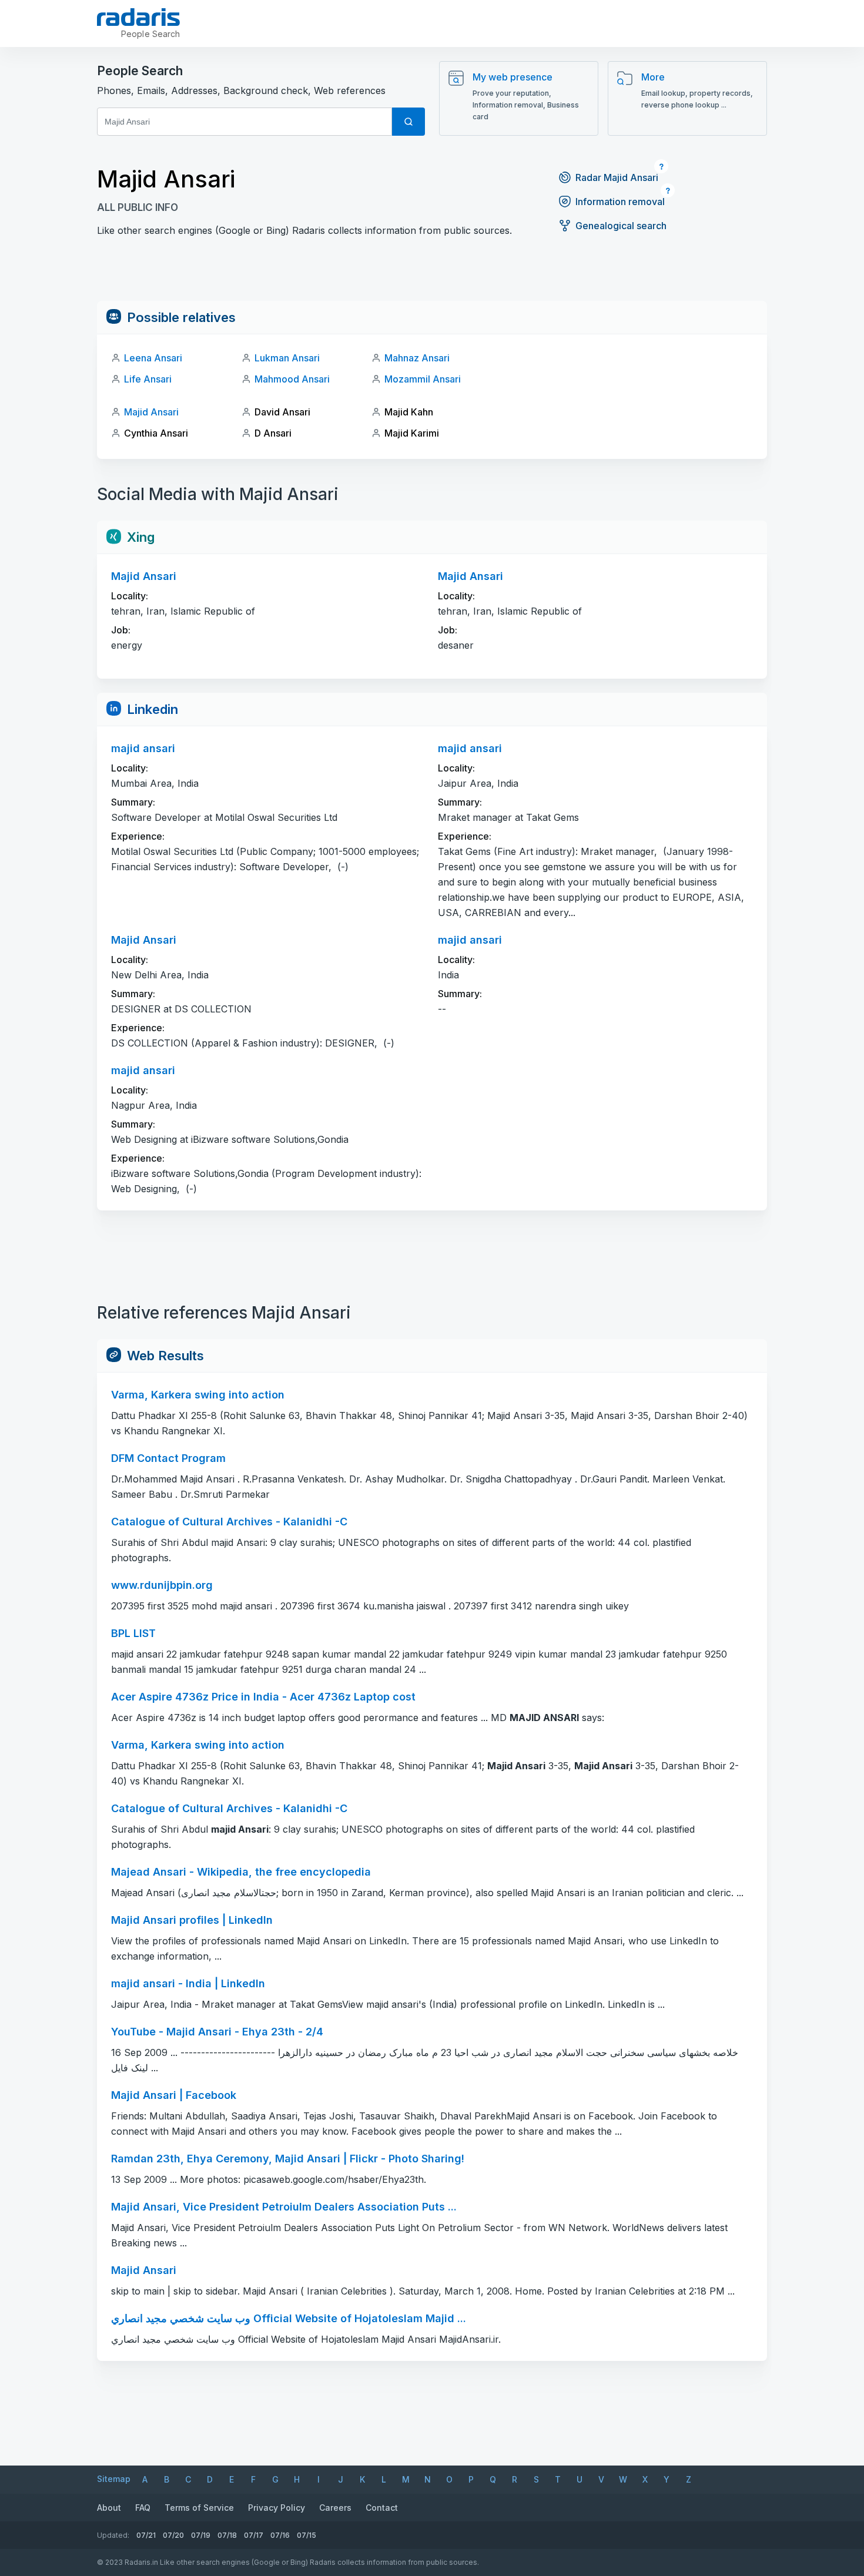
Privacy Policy (277, 2508)
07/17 (254, 2535)
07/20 (173, 2535)
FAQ (143, 2508)
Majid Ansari (151, 412)
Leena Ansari (153, 358)
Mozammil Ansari (423, 379)
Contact (382, 2508)
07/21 (146, 2535)
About (109, 2508)
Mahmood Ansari (292, 379)
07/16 (280, 2535)
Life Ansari (148, 379)
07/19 (201, 2535)
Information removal (620, 202)
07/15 (307, 2535)
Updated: (113, 2535)
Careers (335, 2508)
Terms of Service (199, 2508)
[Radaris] (138, 17)
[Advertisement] (432, 274)
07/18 (227, 2535)
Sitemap (114, 2479)
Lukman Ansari (287, 358)
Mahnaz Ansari (417, 358)
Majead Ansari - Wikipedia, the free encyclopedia (241, 1872)
